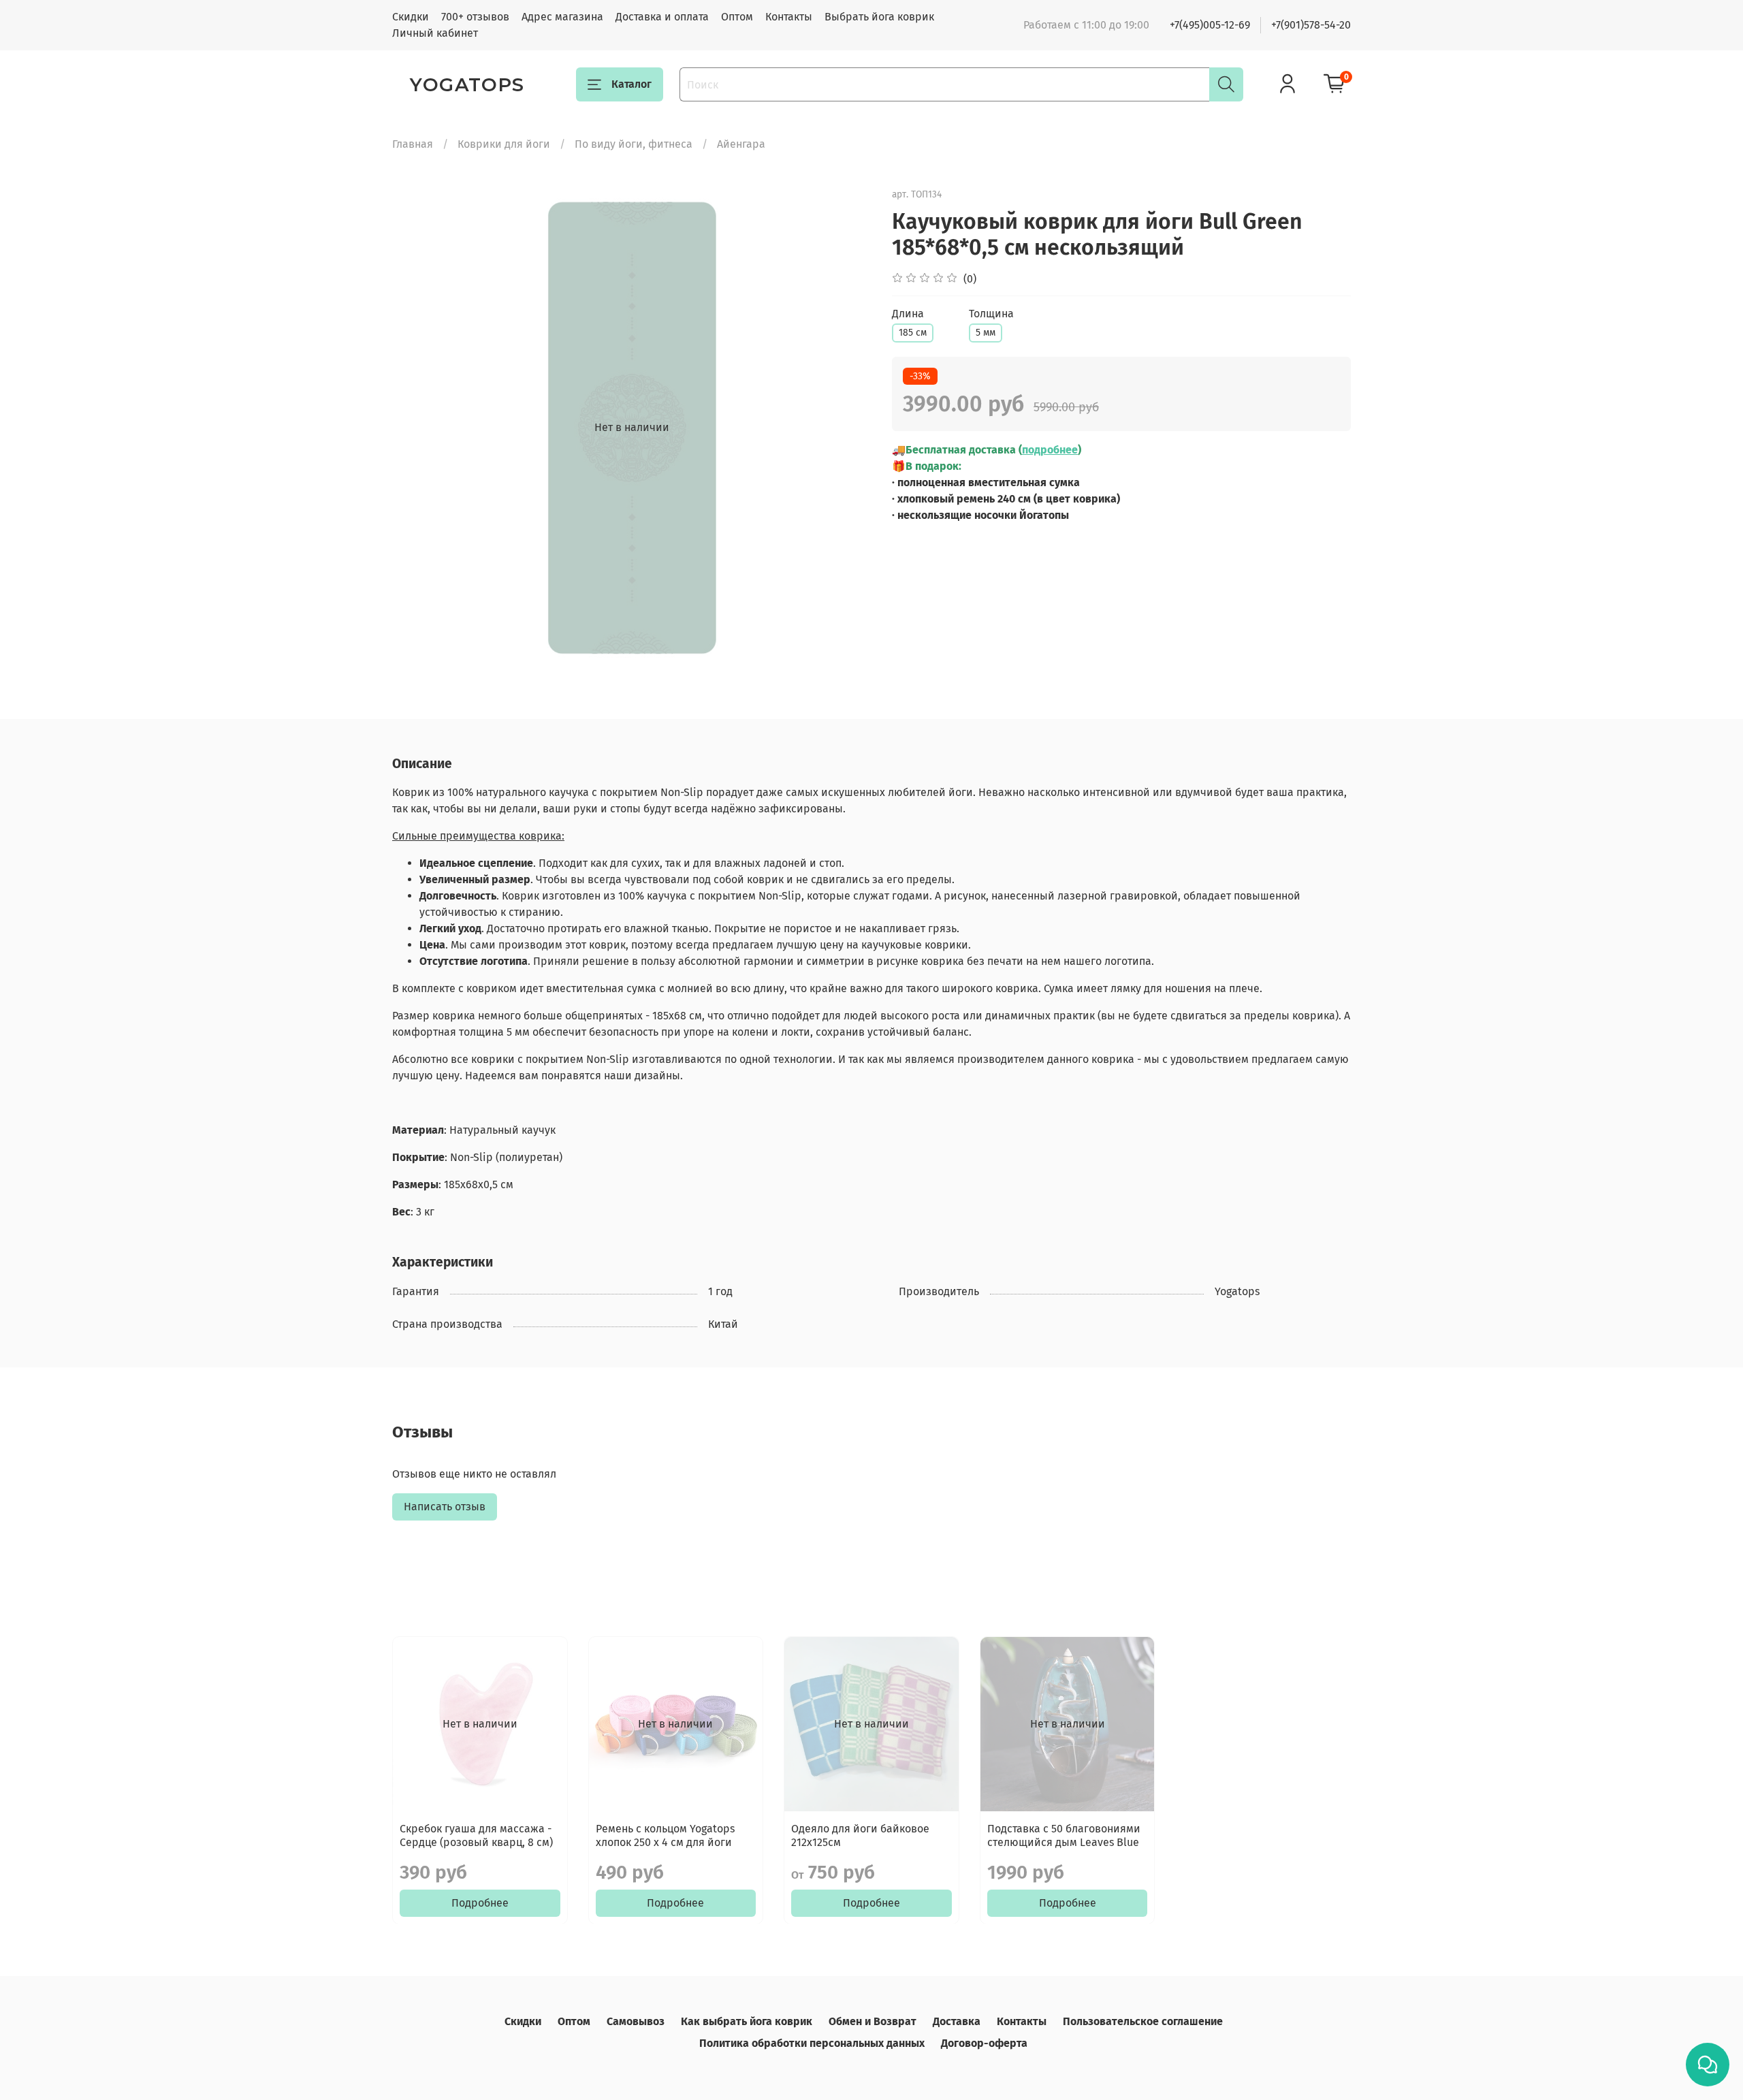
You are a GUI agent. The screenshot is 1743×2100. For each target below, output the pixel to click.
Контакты (789, 17)
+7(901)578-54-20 (1311, 25)
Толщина (991, 314)
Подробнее (480, 1902)
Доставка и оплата (662, 17)
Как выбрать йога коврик (747, 2021)
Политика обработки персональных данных (812, 2043)
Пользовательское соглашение (1143, 2021)
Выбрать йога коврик (879, 17)
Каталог (631, 84)
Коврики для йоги (504, 144)
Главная (413, 144)
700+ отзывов (475, 17)
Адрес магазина (562, 17)
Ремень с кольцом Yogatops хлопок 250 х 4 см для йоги (665, 1835)
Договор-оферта (984, 2043)
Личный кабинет (435, 33)
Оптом (737, 17)
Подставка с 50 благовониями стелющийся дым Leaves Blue (1064, 1835)
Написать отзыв (445, 1507)
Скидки (411, 17)
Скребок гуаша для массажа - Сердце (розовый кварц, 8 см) (476, 1835)
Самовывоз (636, 2021)
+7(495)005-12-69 (1210, 25)
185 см (913, 333)
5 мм (986, 333)
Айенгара (741, 144)
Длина (908, 314)
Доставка (957, 2021)
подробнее (1050, 450)
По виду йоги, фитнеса (634, 144)
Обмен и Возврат (873, 2021)
